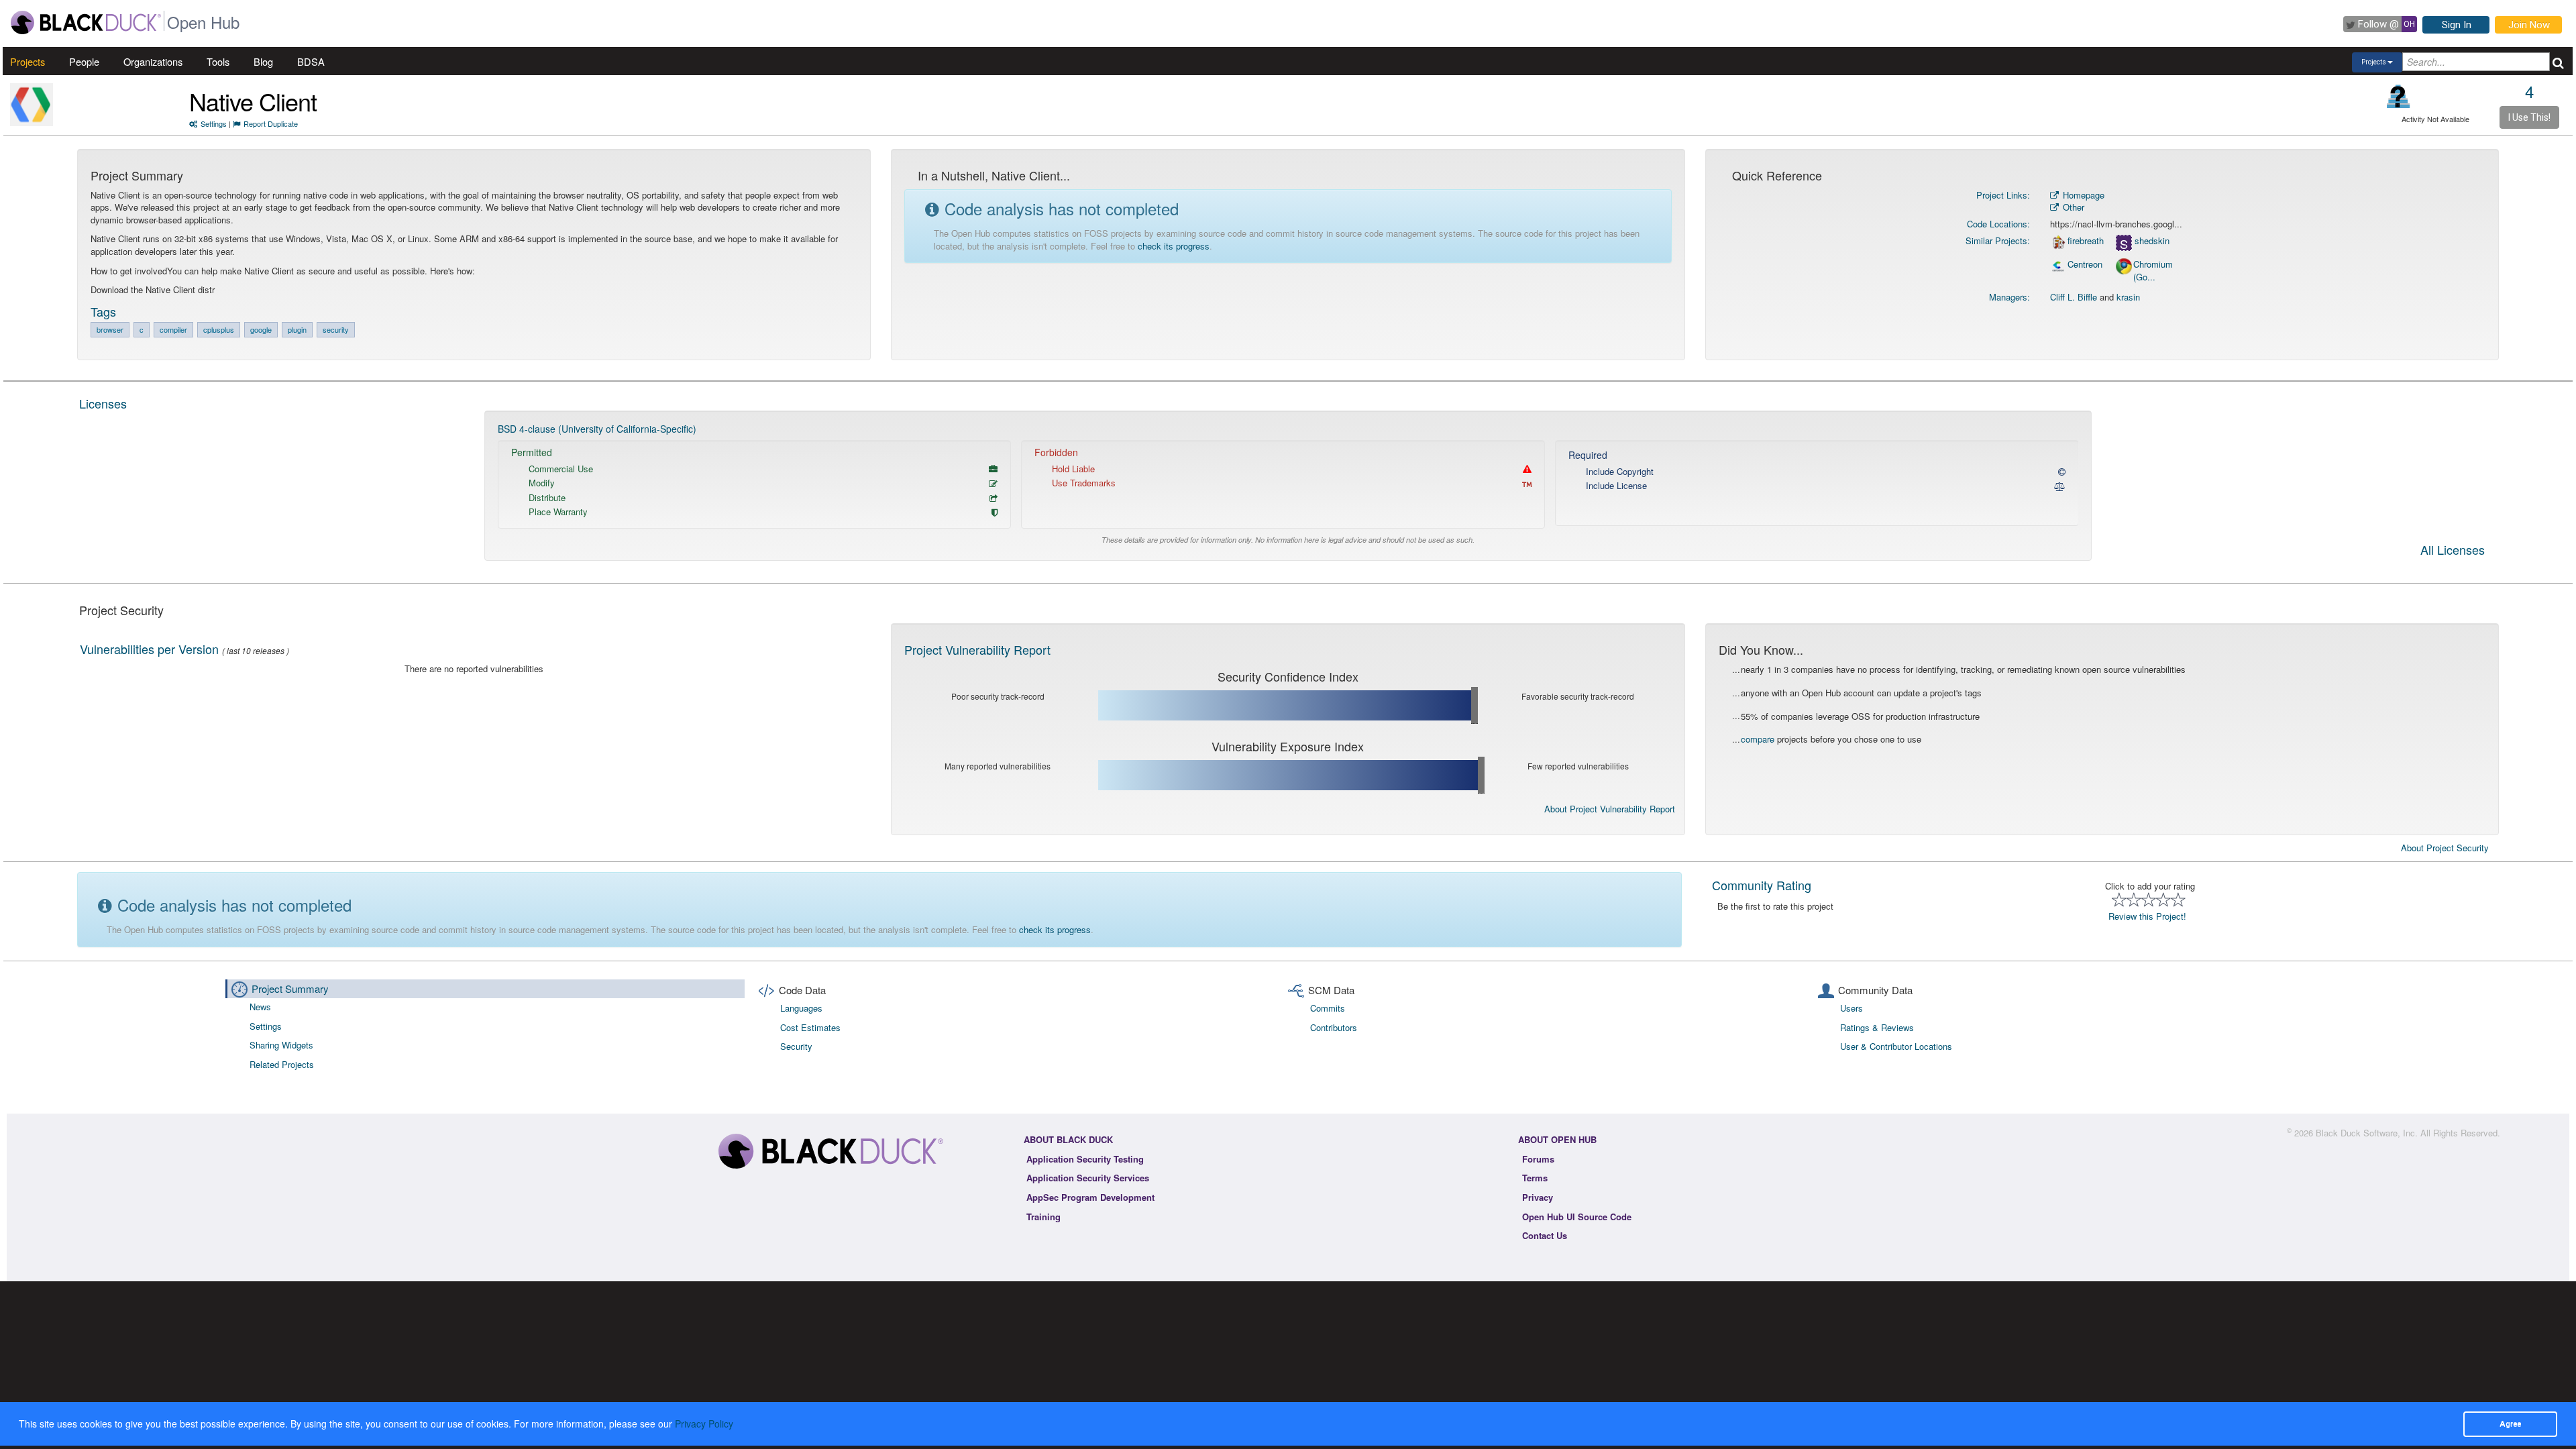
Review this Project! (2147, 916)
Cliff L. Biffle (2074, 297)
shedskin (2152, 241)
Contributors (1334, 1027)
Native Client (253, 101)
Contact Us (1545, 1235)
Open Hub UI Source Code (1577, 1217)
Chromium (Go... (2153, 271)
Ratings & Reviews (1877, 1027)
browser (110, 329)
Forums (1538, 1159)
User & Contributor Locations (1896, 1046)
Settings (214, 123)
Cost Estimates (810, 1027)
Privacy (1538, 1197)
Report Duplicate (271, 123)
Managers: (2009, 297)
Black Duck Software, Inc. (2367, 1133)
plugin (297, 329)
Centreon (2085, 264)
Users (1851, 1008)
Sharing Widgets (281, 1045)
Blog (263, 61)
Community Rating (1762, 885)
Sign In (2457, 25)
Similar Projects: (1998, 240)
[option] (1288, 486)
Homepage (2082, 195)
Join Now (2529, 25)
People (84, 61)
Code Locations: (1998, 224)
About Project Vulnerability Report (1610, 809)
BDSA (311, 61)
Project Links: (2003, 195)
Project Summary (290, 988)
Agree (2510, 1424)
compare (1758, 739)
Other (2072, 207)
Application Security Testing (1085, 1159)
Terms (1535, 1178)
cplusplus (219, 329)
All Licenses (2453, 551)
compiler (173, 329)
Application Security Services (1088, 1178)
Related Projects (282, 1064)
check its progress (1174, 246)
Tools (218, 61)
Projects (28, 61)
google (261, 329)
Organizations (153, 61)
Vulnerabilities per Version (149, 649)
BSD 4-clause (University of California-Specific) (597, 429)
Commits (1328, 1008)
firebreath (2086, 241)
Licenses (103, 403)
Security (796, 1046)
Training (1043, 1217)
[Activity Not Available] (2399, 96)
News (260, 1007)
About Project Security (2445, 848)
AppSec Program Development (1090, 1197)
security (336, 329)
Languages (801, 1008)
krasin (2128, 297)
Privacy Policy (704, 1424)
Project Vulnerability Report (977, 649)
